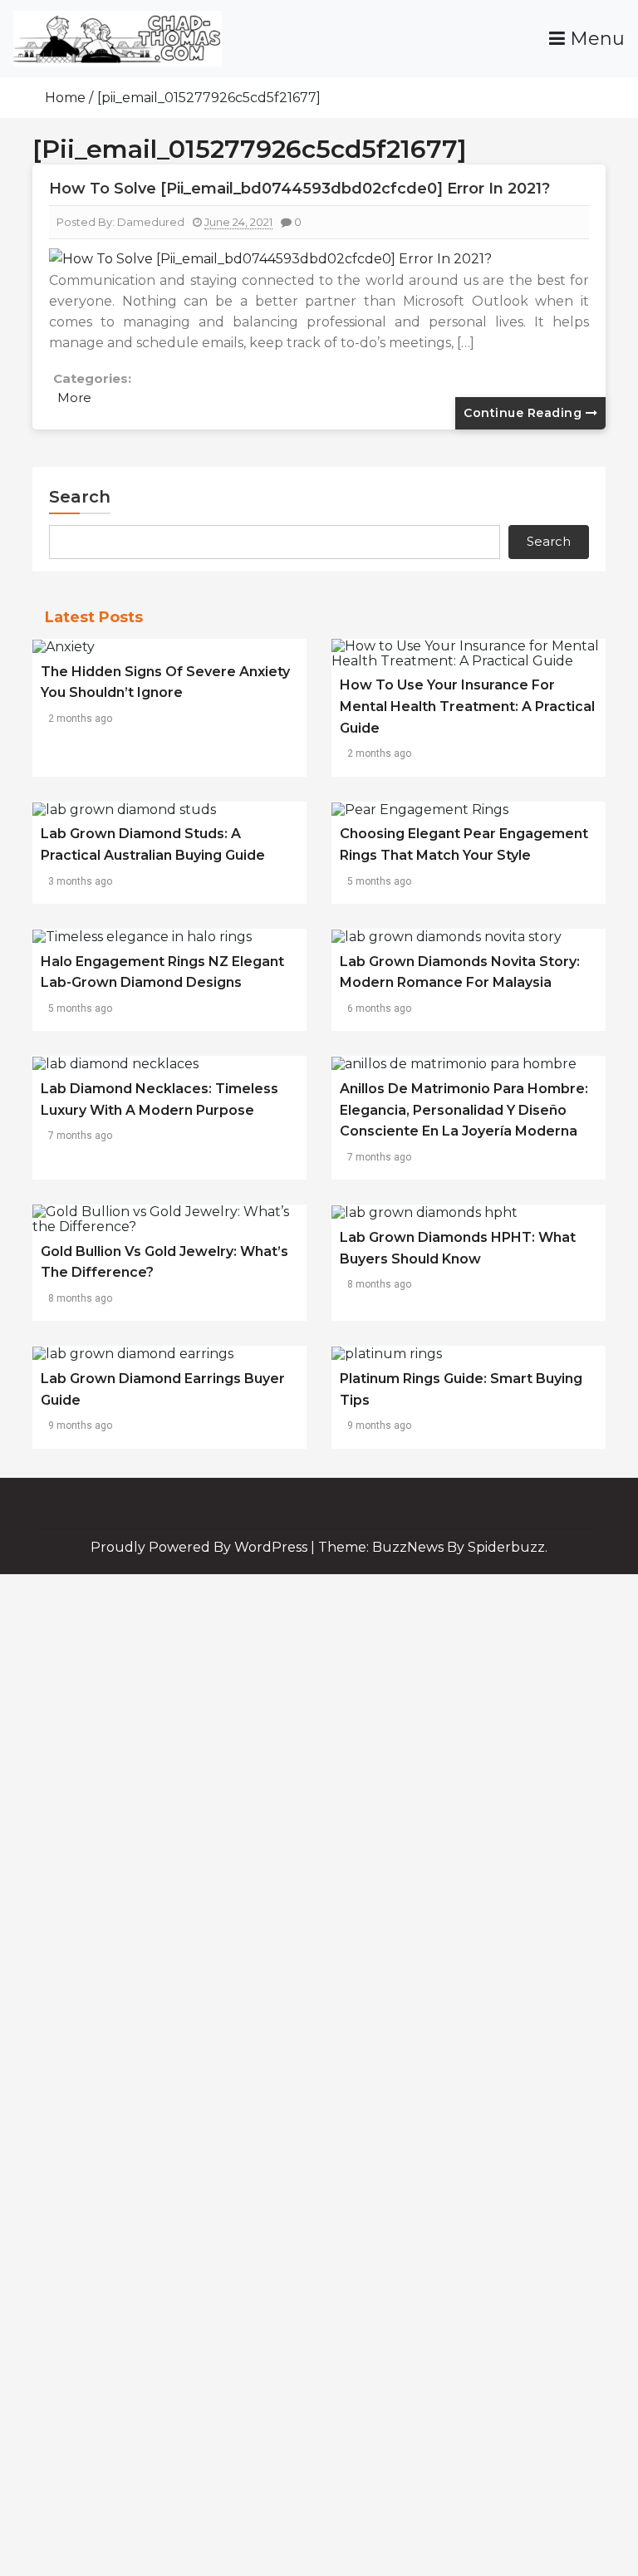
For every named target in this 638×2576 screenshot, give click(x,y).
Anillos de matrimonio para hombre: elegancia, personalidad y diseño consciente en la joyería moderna (464, 1110)
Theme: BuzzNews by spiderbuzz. (433, 1547)
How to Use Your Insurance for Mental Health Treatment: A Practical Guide (467, 706)
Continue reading (525, 413)
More (74, 397)
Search (80, 497)
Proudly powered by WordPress (201, 1547)
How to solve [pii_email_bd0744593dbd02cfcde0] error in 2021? (299, 189)
